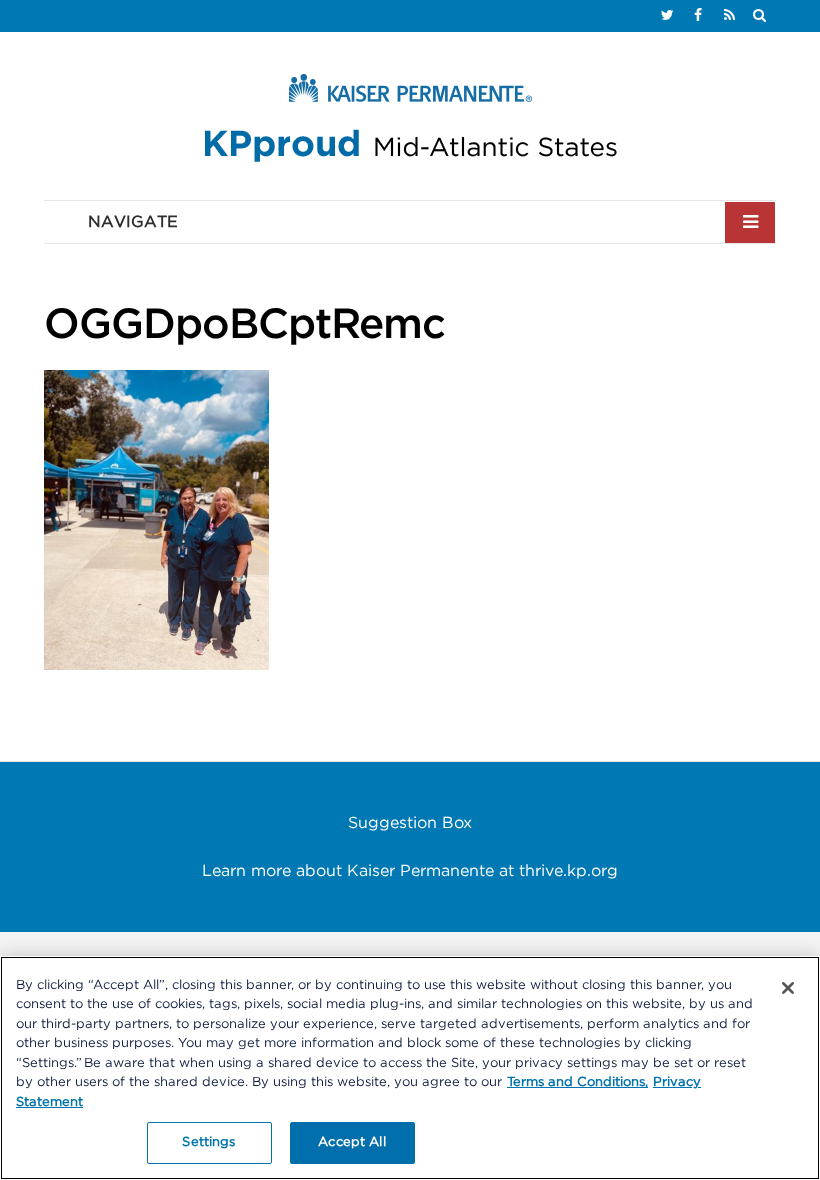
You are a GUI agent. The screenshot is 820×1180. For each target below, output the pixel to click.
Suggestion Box (410, 823)
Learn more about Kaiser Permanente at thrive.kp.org (410, 871)
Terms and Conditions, (577, 1082)
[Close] (788, 988)
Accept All (351, 1142)
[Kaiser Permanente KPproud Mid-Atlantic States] (410, 123)
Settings (208, 1142)
